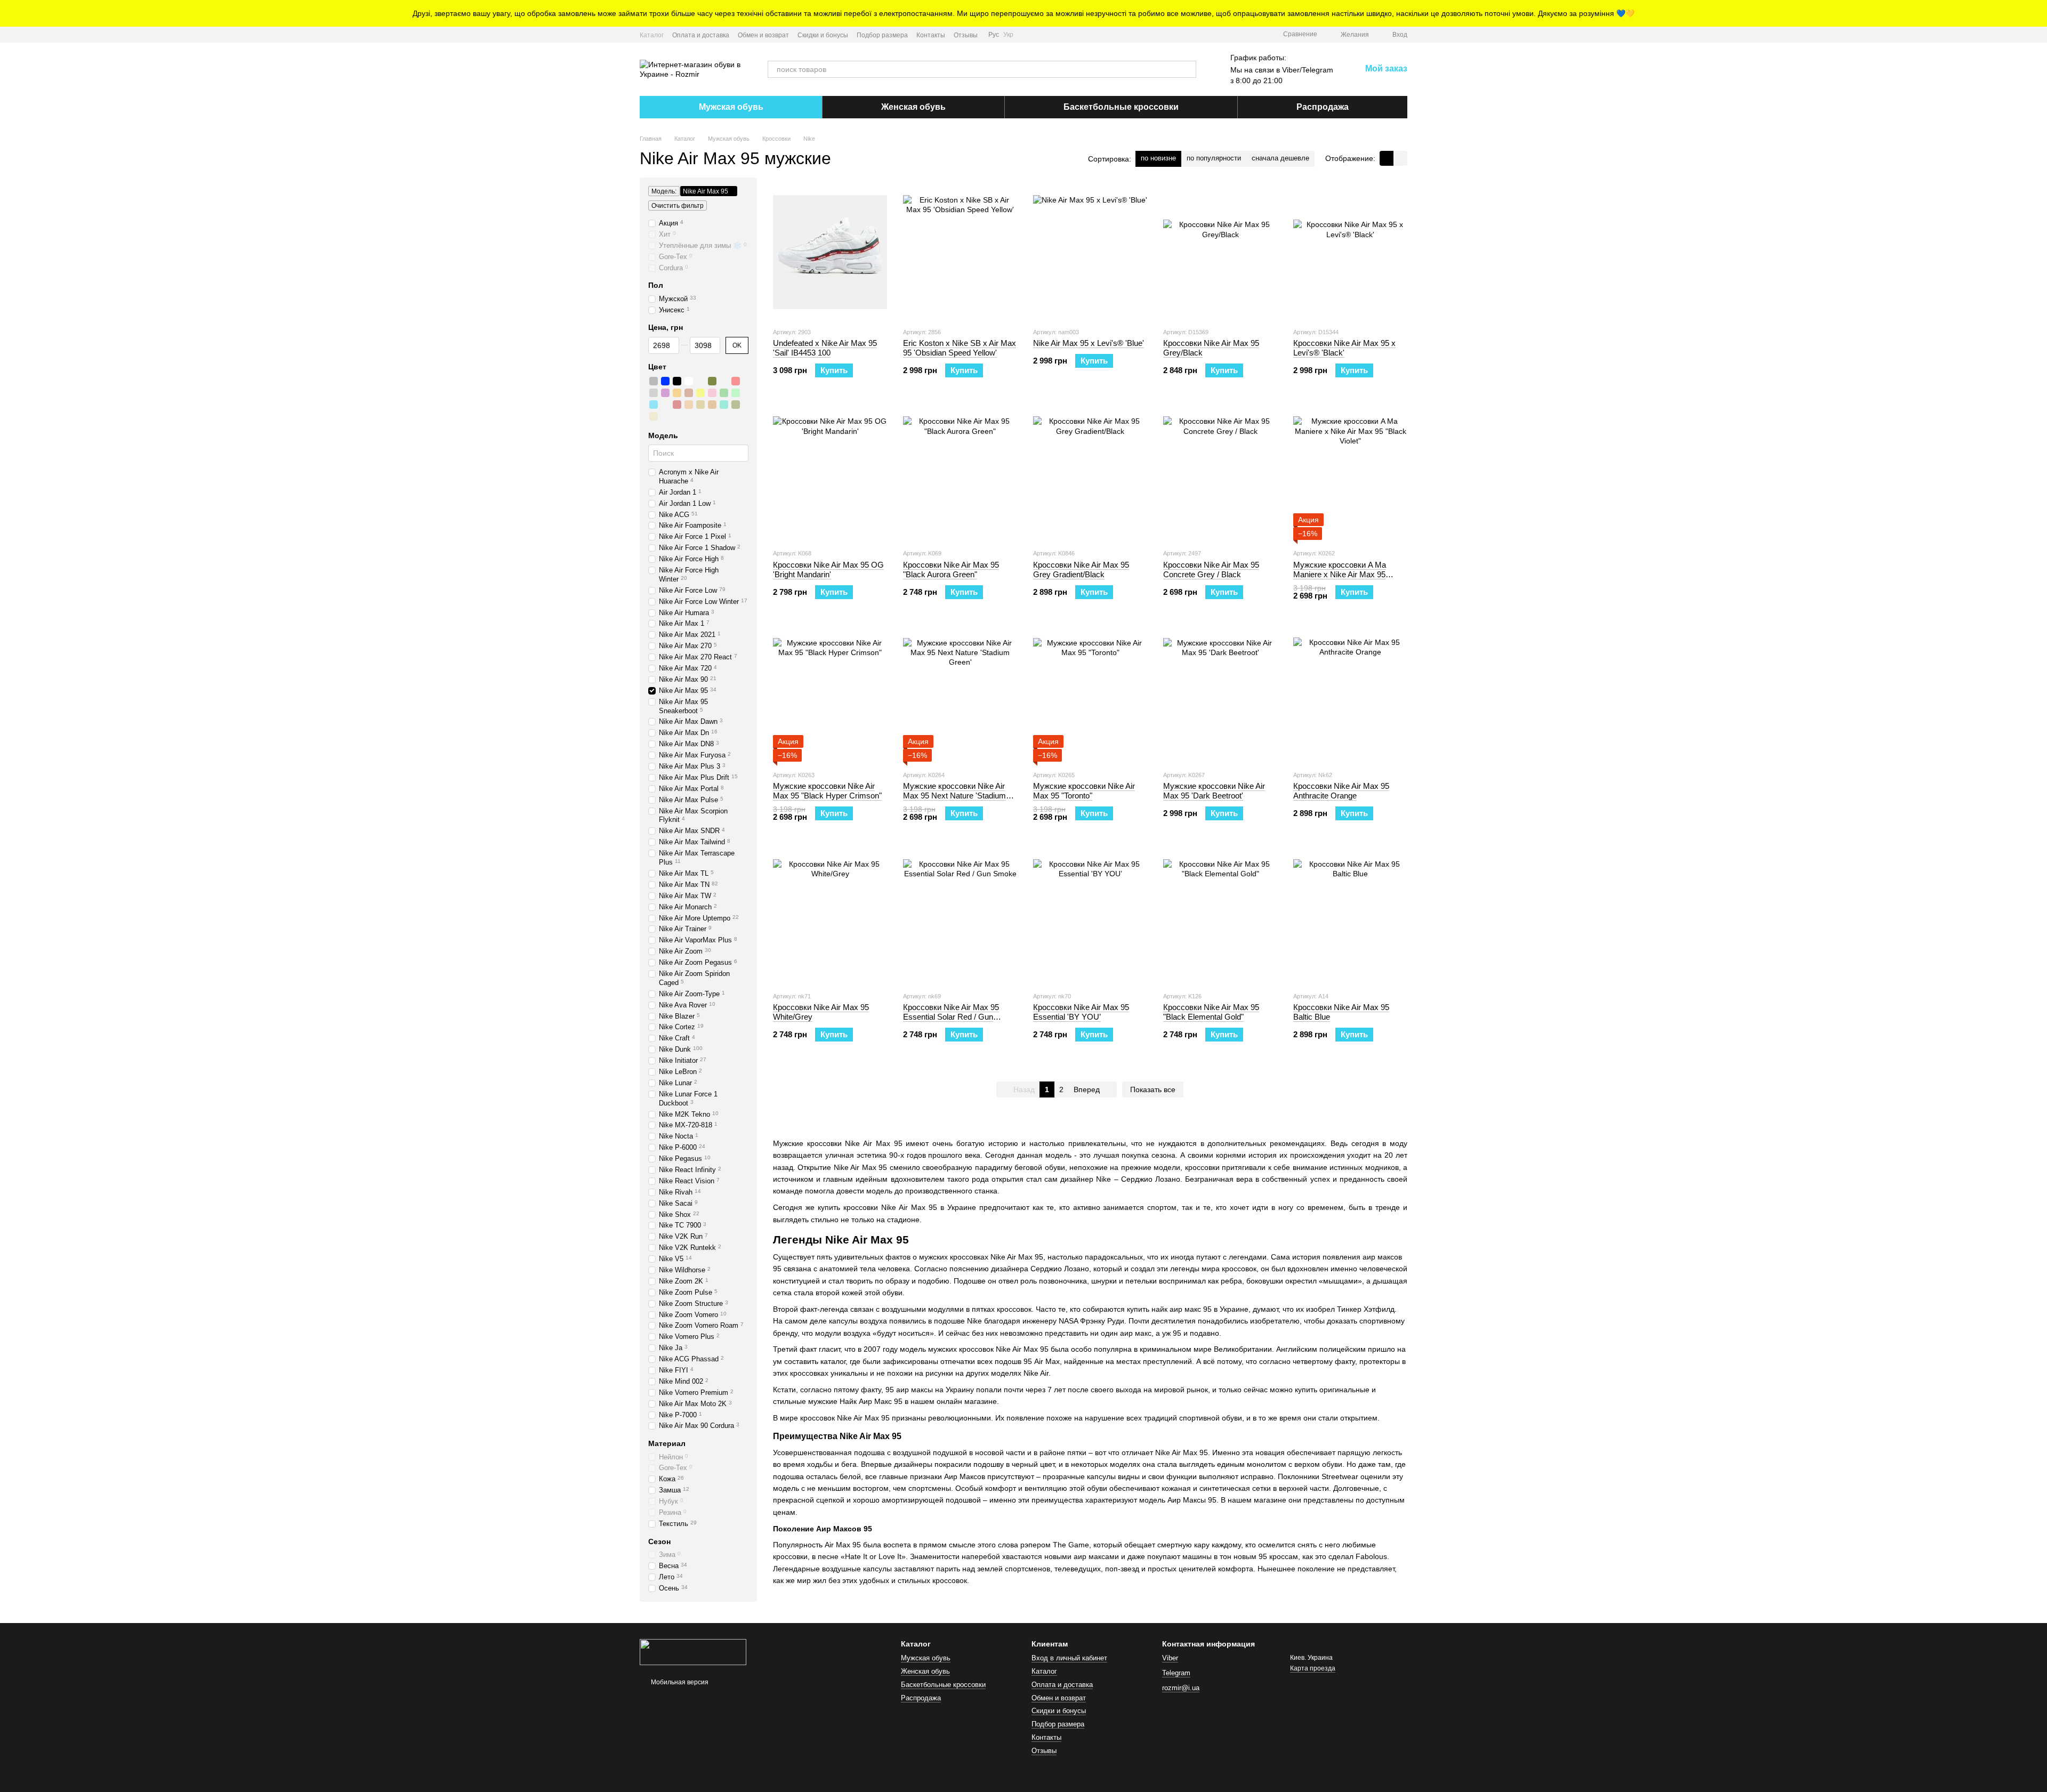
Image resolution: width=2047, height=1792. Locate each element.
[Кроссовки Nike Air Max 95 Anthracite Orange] (1350, 695)
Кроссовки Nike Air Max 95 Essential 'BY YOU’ (1081, 1012)
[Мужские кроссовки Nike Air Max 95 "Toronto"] (1090, 695)
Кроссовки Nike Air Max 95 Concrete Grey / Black (1211, 570)
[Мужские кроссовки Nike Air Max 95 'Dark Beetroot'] (1220, 695)
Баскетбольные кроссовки (1121, 107)
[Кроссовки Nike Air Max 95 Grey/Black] (1220, 252)
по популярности (1214, 158)
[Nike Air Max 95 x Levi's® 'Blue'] (1090, 252)
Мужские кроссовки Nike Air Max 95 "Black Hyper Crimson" (827, 791)
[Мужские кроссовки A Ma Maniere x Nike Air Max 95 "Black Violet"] (1350, 473)
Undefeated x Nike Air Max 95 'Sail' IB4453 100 (825, 348)
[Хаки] (712, 381)
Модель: (664, 191)
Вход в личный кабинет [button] (1069, 1658)
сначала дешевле (1280, 158)
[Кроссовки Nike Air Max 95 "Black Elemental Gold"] (1220, 916)
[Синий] (665, 381)
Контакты (931, 35)
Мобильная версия (679, 1682)
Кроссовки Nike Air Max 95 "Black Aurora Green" (951, 570)
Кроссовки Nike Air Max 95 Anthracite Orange (1341, 791)
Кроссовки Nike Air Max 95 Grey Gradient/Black (1081, 570)
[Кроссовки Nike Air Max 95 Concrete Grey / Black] (1220, 473)
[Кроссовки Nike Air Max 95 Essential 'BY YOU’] (1090, 916)
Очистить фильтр (678, 206)
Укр (1008, 35)
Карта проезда (1313, 1668)
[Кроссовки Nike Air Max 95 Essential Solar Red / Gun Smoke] (960, 916)
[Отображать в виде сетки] (1387, 158)
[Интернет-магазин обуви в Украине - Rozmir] (693, 1651)
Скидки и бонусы (823, 35)
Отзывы (966, 35)
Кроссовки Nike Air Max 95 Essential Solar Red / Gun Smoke (951, 1017)
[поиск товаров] (1188, 69)
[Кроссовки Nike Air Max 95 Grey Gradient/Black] (1090, 473)
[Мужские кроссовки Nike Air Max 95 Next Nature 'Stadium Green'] (960, 695)
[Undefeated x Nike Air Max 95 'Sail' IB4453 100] (830, 252)
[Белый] (689, 381)
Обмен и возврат (763, 35)
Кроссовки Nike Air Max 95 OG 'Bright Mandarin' (828, 570)
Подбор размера (882, 35)
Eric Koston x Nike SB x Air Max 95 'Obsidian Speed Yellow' (960, 348)
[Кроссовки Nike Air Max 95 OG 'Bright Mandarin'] (830, 473)
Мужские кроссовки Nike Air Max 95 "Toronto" (1084, 791)
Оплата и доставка (701, 35)
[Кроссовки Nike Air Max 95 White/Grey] (830, 916)
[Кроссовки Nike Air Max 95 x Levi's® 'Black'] (1350, 252)
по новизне (1158, 158)
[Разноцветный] (700, 381)
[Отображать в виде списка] (1400, 158)
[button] (2038, 13)
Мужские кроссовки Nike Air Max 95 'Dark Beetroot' (1214, 791)
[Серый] (654, 381)
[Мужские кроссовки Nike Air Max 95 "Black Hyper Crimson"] (830, 695)
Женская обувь (913, 107)
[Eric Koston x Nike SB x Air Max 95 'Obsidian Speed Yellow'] (960, 252)
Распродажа (1323, 107)
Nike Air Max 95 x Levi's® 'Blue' (1089, 343)
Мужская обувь (731, 107)
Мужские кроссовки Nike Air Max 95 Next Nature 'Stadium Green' (954, 796)
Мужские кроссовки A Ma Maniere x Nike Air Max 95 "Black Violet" (1340, 574)
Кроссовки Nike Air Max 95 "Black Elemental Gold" (1211, 1012)
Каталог (652, 35)
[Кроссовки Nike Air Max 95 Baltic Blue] (1350, 916)
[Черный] (677, 381)
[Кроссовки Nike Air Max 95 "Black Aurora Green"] (960, 473)
